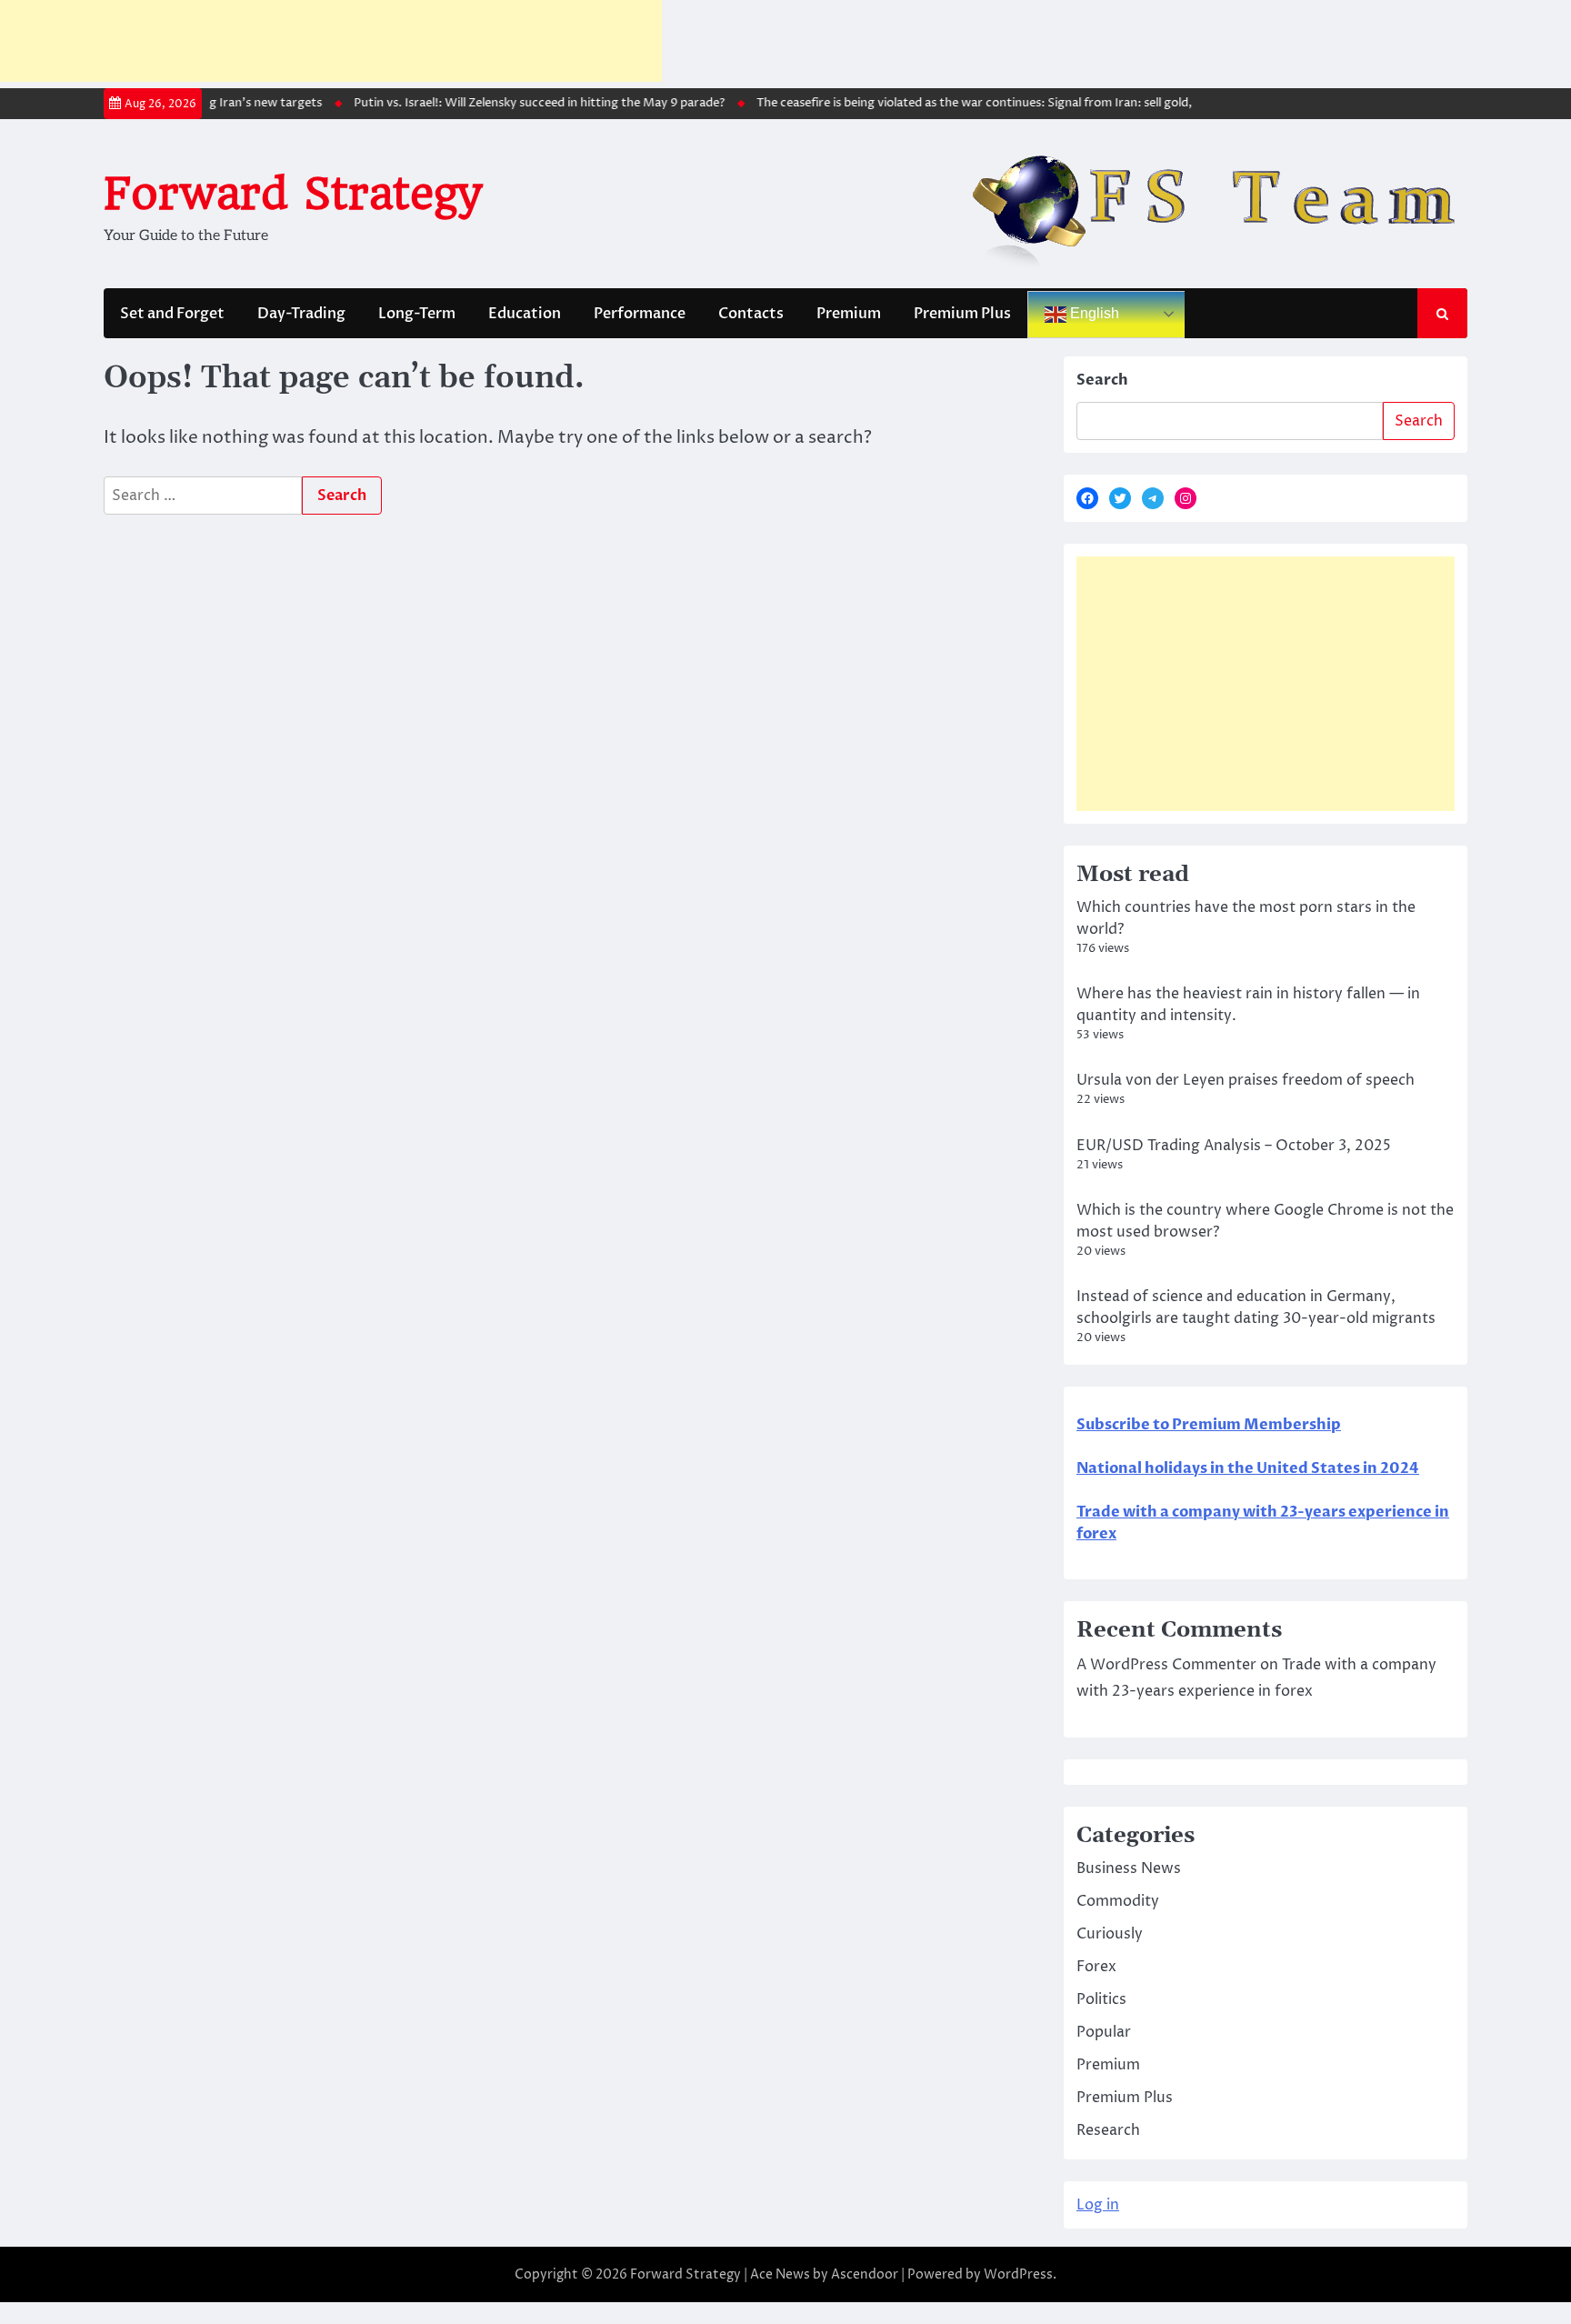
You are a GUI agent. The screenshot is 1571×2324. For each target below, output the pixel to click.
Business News (1129, 1868)
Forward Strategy (292, 194)
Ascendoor (865, 2274)
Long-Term (417, 314)
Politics (1101, 1999)
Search (1102, 380)
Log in (1098, 2205)
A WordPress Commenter (1166, 1665)
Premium (849, 314)
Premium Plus (962, 314)
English (1093, 313)
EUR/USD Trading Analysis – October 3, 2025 (1234, 1146)
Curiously (1110, 1934)
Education (525, 314)
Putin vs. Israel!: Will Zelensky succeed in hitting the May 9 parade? (516, 103)
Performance (640, 314)
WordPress (1018, 2274)
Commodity (1118, 1901)
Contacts (751, 314)
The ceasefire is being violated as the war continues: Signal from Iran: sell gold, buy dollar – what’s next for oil (1037, 103)
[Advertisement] (331, 41)
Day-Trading (301, 314)
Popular (1104, 2032)
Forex (1096, 1967)
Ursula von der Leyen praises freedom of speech (1246, 1080)
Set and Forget (172, 314)
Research (1108, 2130)
